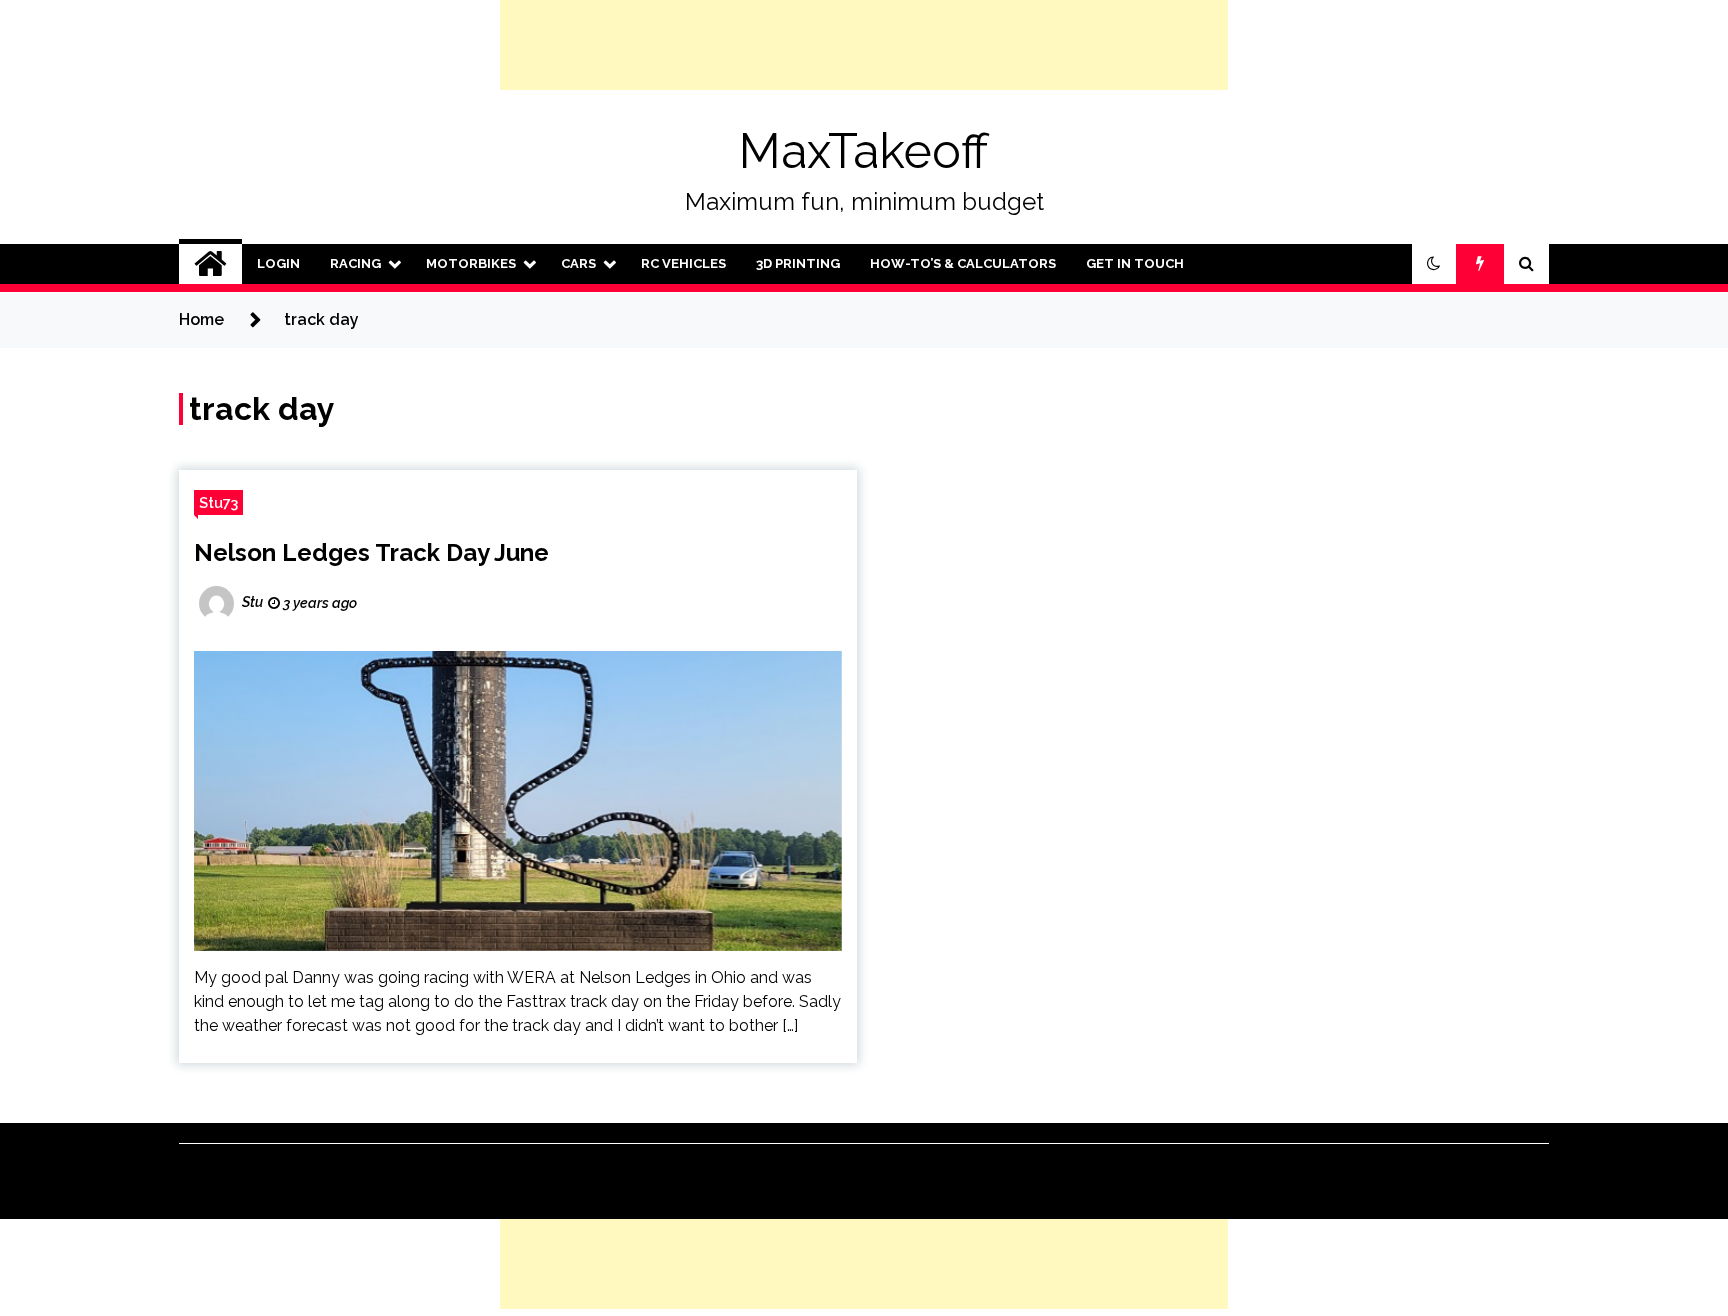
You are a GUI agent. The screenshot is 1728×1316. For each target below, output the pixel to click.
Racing (355, 263)
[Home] (210, 264)
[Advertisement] (864, 45)
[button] (1434, 264)
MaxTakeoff (864, 151)
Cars (578, 263)
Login (278, 263)
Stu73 (218, 502)
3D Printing (798, 263)
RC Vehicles (683, 263)
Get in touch (1135, 263)
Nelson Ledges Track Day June (371, 552)
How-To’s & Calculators (963, 263)
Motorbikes (471, 263)
